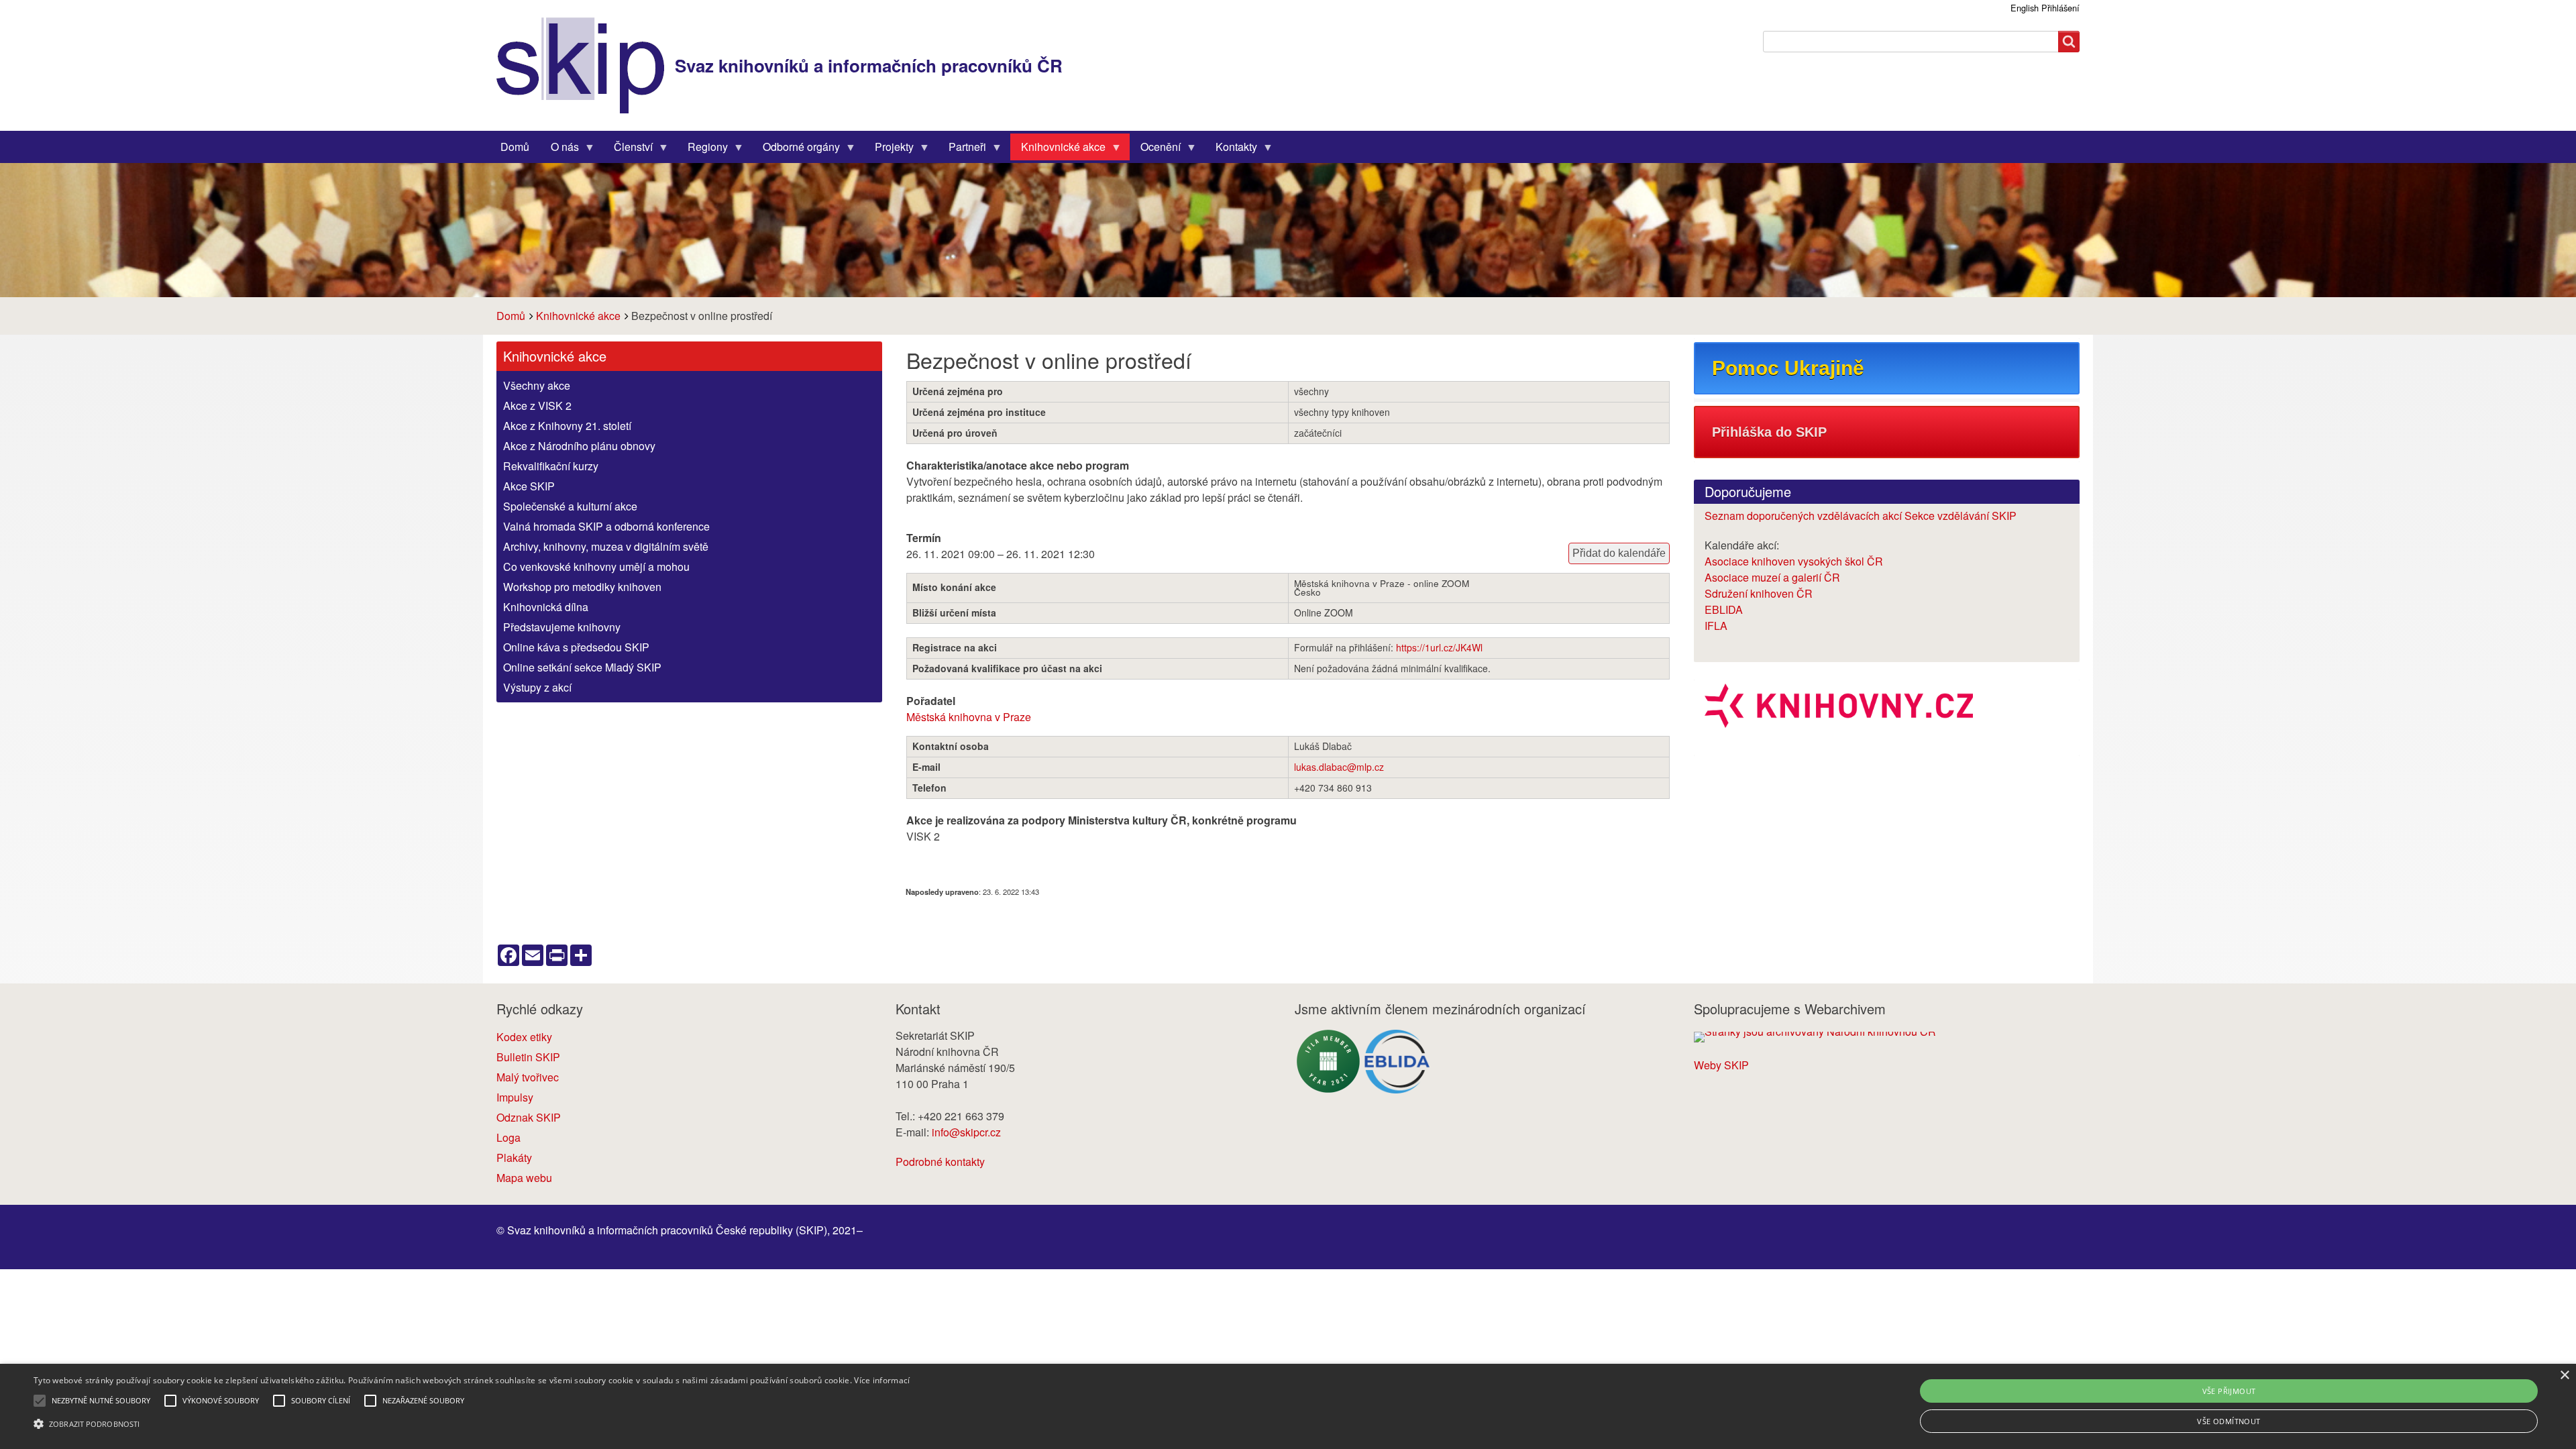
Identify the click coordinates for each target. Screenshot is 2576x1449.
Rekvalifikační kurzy (551, 466)
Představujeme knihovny (562, 627)
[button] (472, 1424)
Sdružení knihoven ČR (1759, 593)
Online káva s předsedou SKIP (576, 647)
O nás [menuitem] (559, 150)
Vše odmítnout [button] (2229, 1421)
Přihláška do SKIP (1769, 432)
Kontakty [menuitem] (1231, 150)
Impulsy (515, 1097)
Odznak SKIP (529, 1117)
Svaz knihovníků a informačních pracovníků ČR (869, 65)
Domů (511, 316)
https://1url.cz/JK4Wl (1439, 647)
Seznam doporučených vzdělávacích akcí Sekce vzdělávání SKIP (1861, 516)
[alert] (1288, 1406)
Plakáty (514, 1158)
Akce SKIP (529, 486)
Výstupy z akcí (537, 687)
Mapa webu (524, 1178)
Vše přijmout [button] (2229, 1391)
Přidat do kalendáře (1619, 553)
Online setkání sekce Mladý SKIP (582, 667)
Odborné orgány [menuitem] (796, 150)
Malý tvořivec (528, 1077)
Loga (508, 1137)
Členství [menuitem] (628, 150)
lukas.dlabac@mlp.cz (1339, 767)
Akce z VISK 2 (537, 406)
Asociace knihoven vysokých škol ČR (1794, 561)
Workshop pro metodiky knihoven (582, 587)
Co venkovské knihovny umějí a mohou (596, 567)
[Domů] (586, 65)
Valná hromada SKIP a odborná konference (606, 526)
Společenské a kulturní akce (570, 506)
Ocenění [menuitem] (1155, 150)
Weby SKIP (1721, 1065)
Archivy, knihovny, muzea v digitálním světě (606, 546)
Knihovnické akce (578, 316)
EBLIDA (1724, 609)
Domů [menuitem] (515, 147)
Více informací (882, 1380)
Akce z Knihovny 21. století (567, 426)
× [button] (2564, 1376)
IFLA (1716, 626)
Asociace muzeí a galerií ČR (1772, 577)
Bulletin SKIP (528, 1057)
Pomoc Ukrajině (1788, 368)
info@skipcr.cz (966, 1132)
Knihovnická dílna (546, 607)
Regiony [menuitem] (702, 150)
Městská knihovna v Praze (969, 717)
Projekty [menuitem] (889, 150)
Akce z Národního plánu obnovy (579, 446)
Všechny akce (537, 385)
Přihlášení (2060, 8)
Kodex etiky (524, 1037)
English (2025, 8)
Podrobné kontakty (940, 1162)
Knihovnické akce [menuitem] (1058, 150)
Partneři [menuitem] (962, 150)
